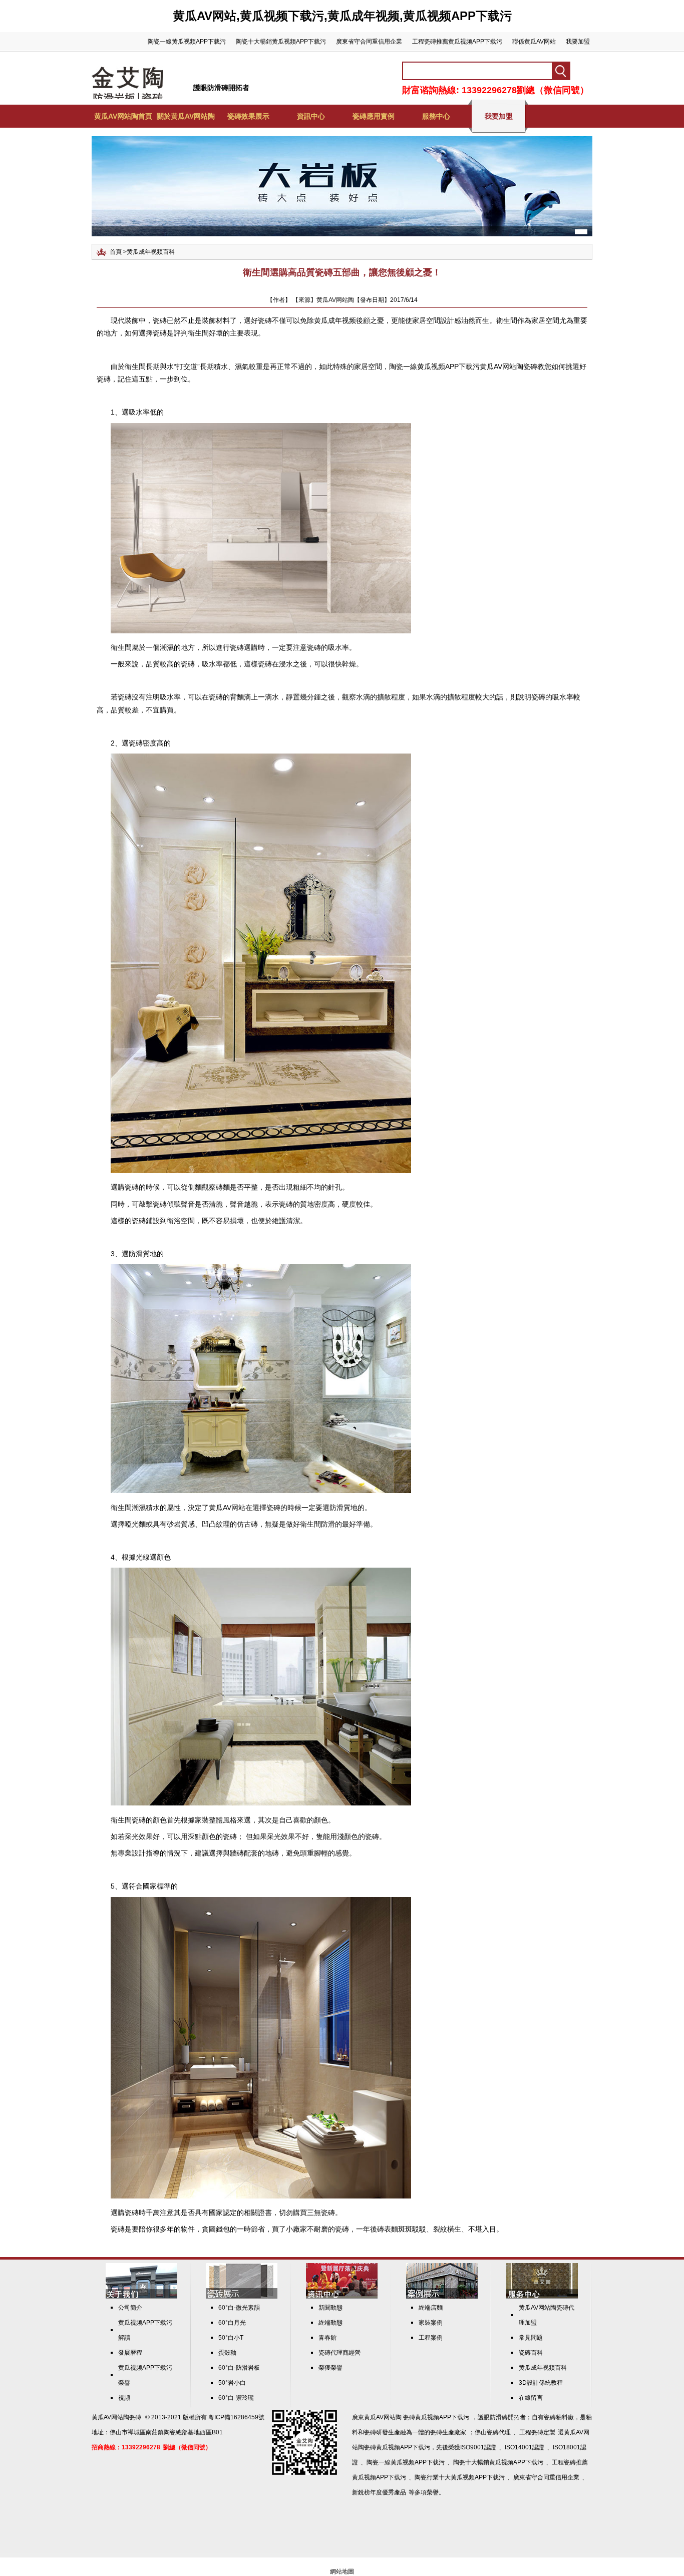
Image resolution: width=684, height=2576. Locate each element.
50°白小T (231, 2338)
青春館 (327, 2338)
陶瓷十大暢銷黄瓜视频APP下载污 (281, 42)
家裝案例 (431, 2323)
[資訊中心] (342, 2297)
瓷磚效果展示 (248, 116)
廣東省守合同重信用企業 (369, 42)
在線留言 (531, 2398)
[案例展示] (442, 2297)
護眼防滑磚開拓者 (221, 88)
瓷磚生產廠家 (448, 2432)
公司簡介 (130, 2308)
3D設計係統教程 (541, 2383)
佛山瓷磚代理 (493, 2432)
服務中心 (436, 116)
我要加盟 (578, 42)
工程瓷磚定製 (537, 2432)
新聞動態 (330, 2308)
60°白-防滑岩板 (239, 2368)
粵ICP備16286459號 (236, 2417)
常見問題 (531, 2338)
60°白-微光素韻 (239, 2308)
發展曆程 (130, 2353)
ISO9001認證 (478, 2447)
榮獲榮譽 (330, 2368)
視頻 (124, 2398)
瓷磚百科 (531, 2353)
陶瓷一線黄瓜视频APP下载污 (187, 42)
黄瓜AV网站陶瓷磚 (116, 2417)
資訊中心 (311, 116)
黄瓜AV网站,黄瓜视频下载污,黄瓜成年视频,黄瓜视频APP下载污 (342, 16)
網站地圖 (342, 2571)
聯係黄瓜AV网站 (534, 42)
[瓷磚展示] (242, 2297)
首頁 (116, 252)
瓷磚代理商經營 (339, 2353)
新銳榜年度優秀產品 (379, 2492)
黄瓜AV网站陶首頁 (123, 116)
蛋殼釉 (227, 2353)
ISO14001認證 (525, 2447)
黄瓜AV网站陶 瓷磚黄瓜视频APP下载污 (417, 2417)
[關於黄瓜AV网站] (141, 2297)
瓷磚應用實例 (374, 116)
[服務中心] (542, 2297)
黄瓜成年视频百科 (151, 252)
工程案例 (431, 2338)
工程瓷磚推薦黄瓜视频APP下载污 (457, 42)
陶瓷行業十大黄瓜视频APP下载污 (460, 2477)
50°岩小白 (232, 2383)
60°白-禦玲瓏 (236, 2398)
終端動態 (330, 2323)
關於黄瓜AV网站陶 (186, 116)
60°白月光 (232, 2323)
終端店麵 (431, 2308)
